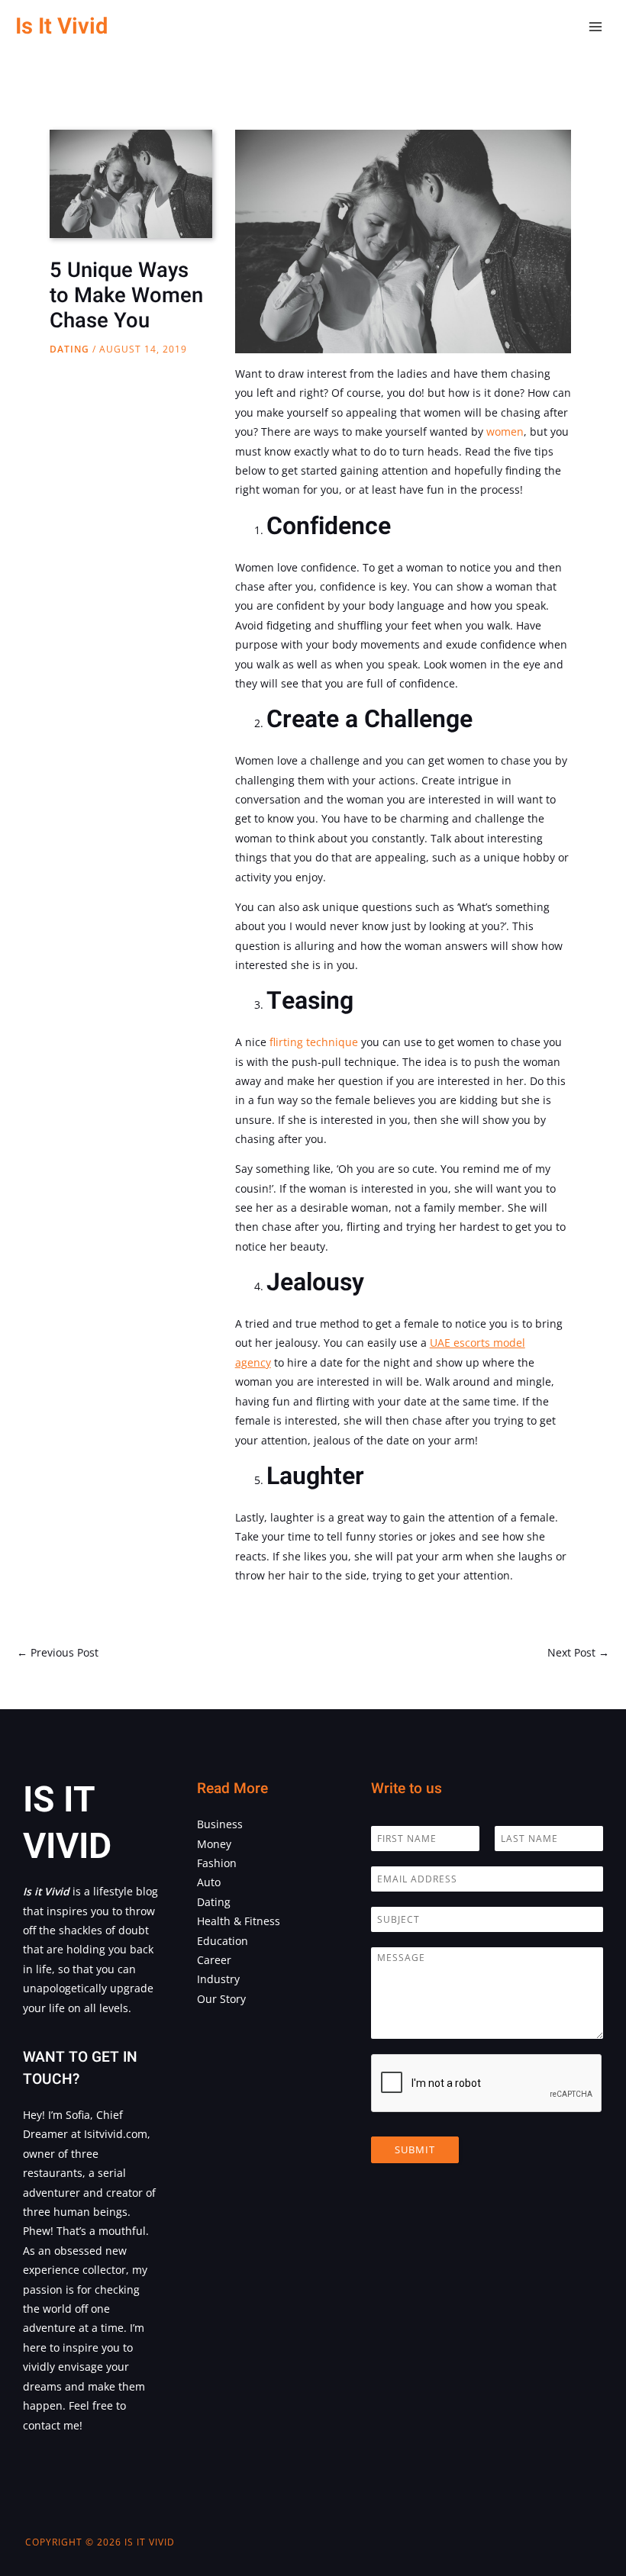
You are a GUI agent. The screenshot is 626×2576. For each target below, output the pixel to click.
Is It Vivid (61, 26)
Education (223, 1941)
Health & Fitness (239, 1921)
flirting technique (314, 1042)
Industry (218, 1979)
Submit (415, 2149)
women (505, 431)
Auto (209, 1882)
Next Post (578, 1652)
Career (214, 1960)
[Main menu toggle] (596, 27)
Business (220, 1824)
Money (214, 1844)
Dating (69, 349)
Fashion (217, 1863)
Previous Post (58, 1652)
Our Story (221, 1999)
